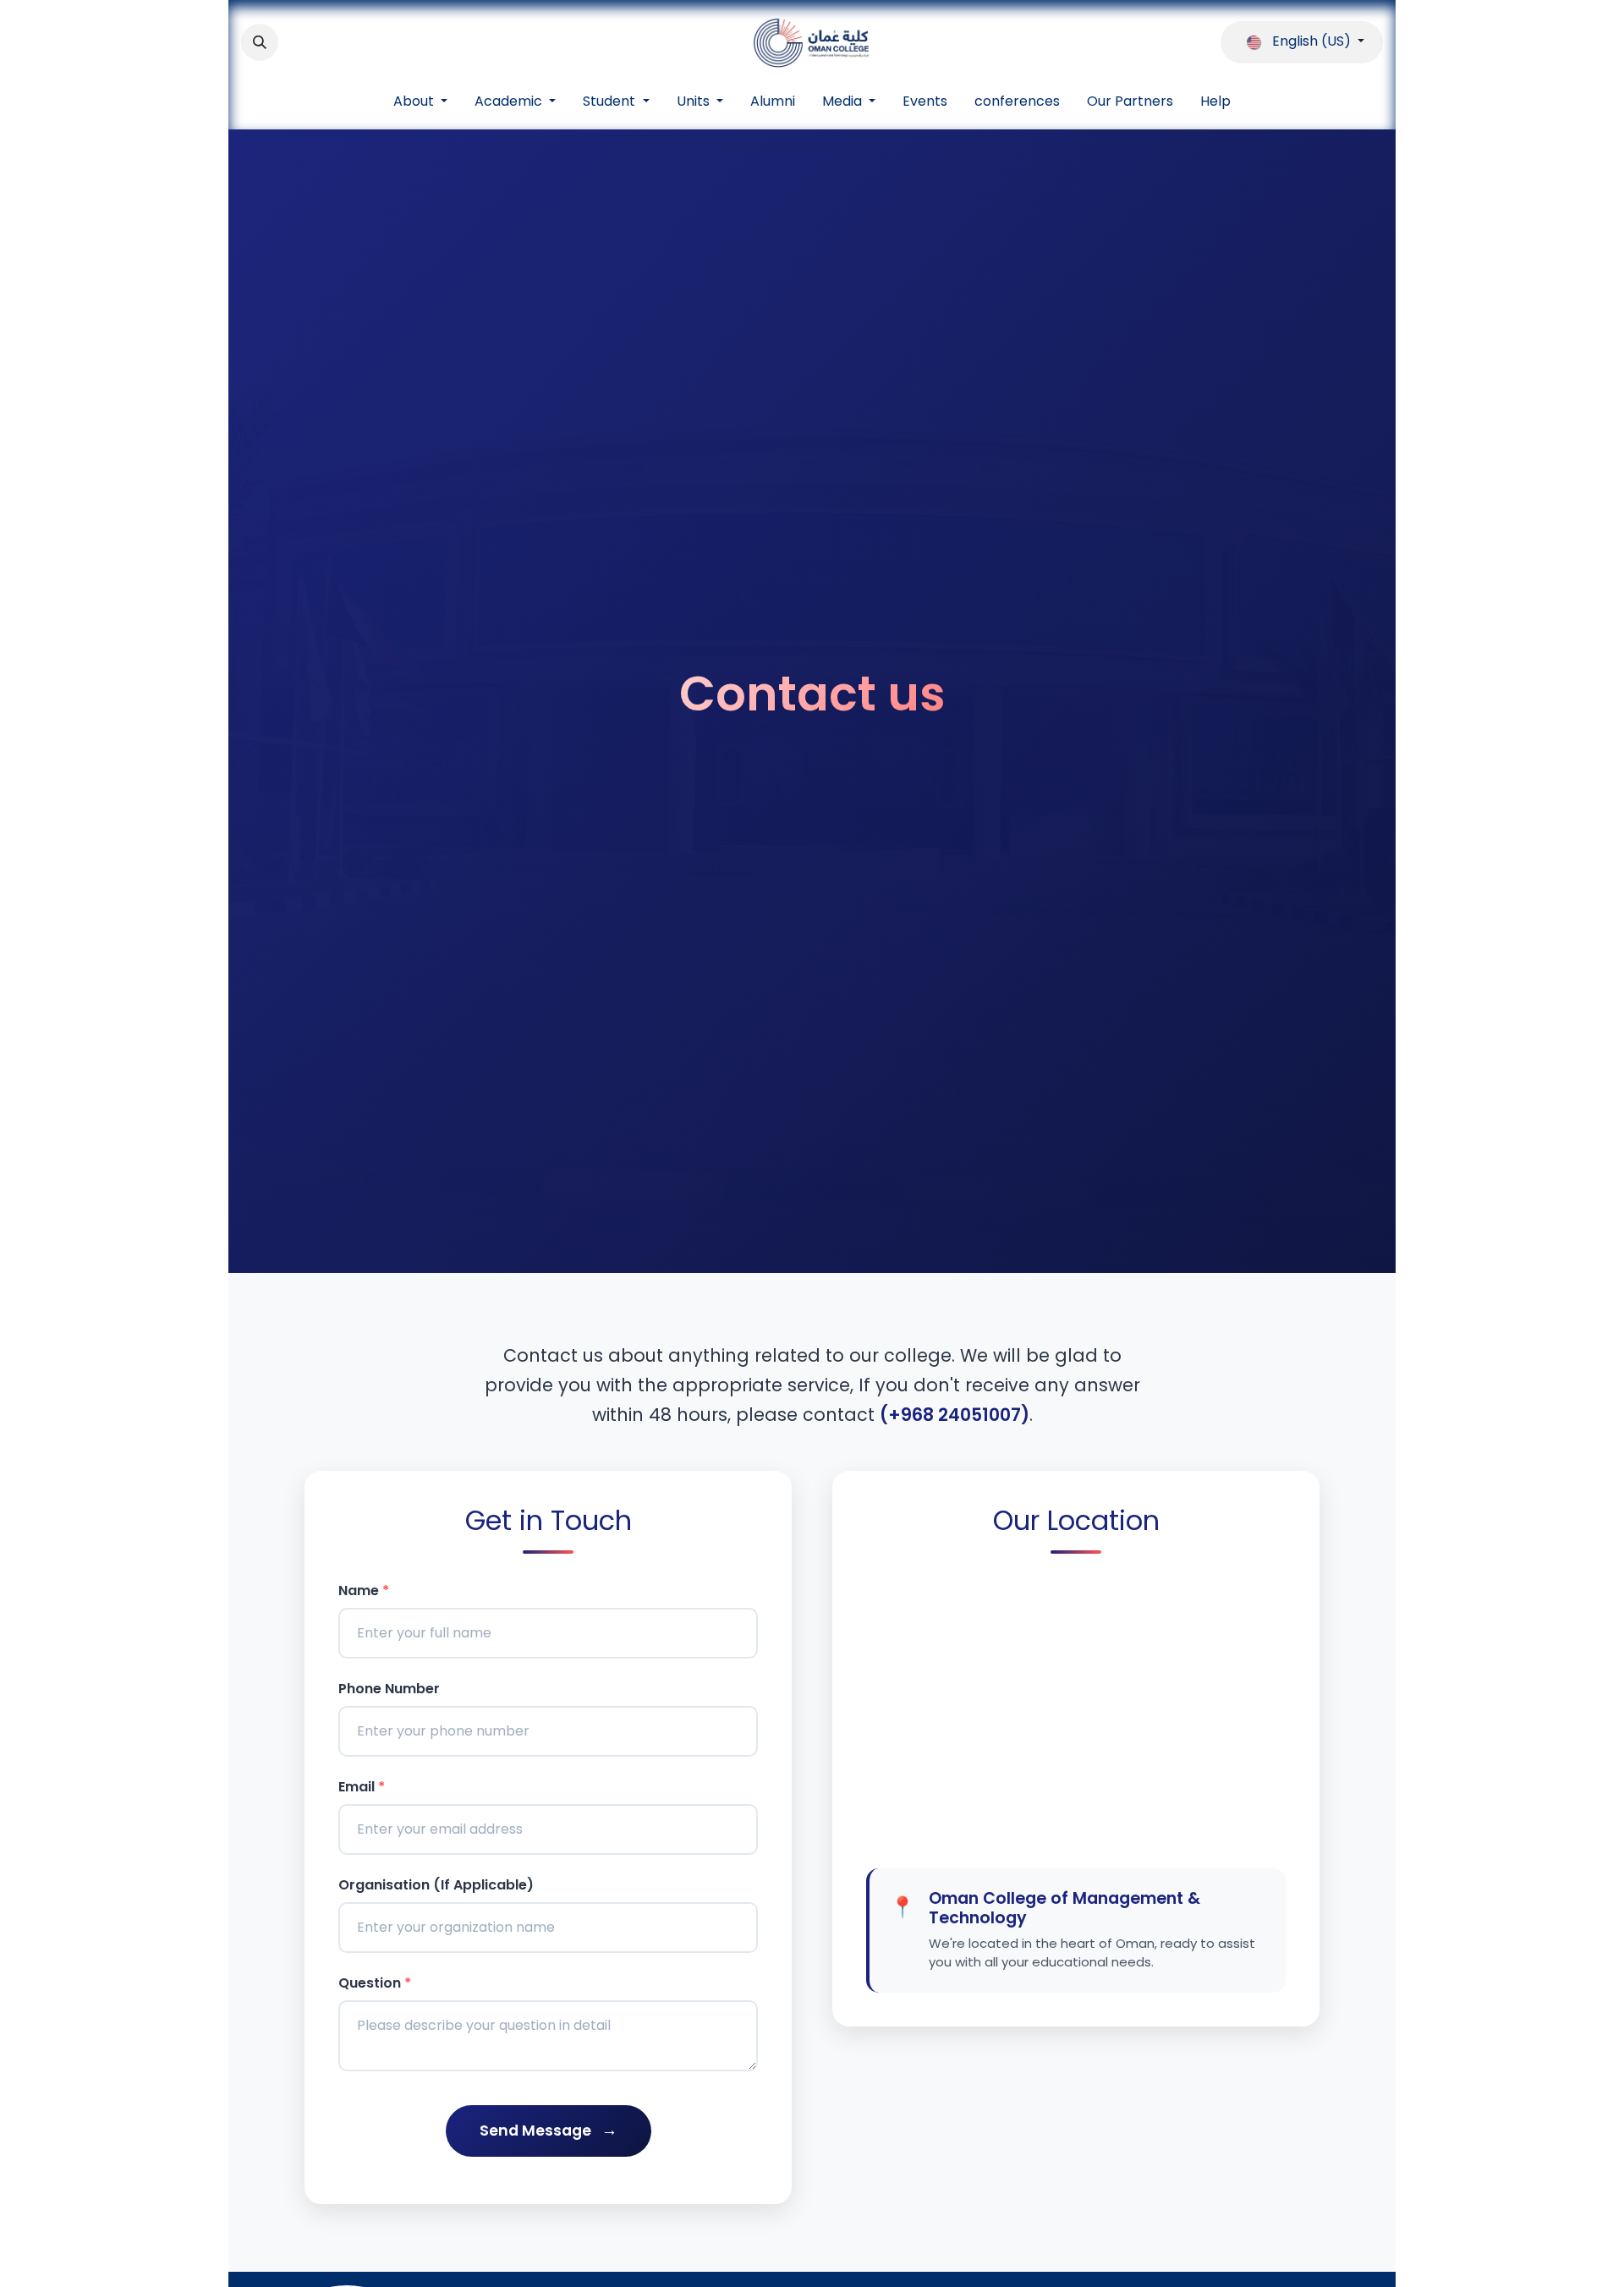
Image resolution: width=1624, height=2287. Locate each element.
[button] (260, 42)
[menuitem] (420, 101)
